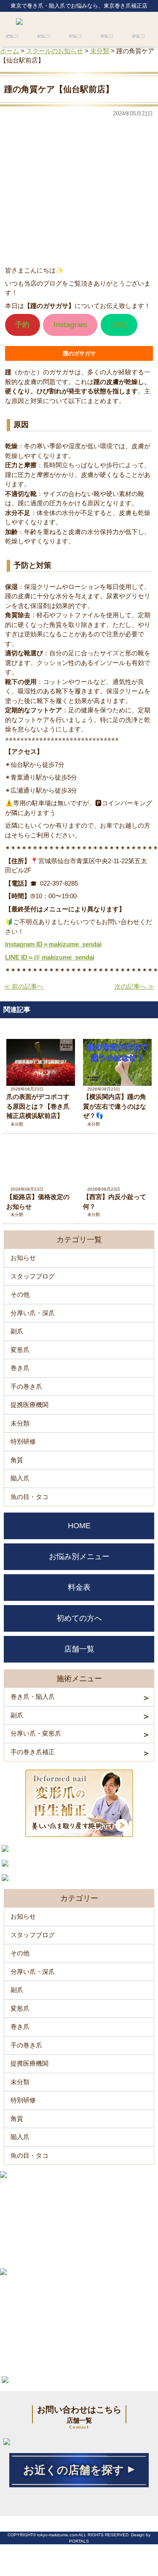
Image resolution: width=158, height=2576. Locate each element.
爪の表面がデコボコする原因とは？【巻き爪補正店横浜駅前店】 (38, 1106)
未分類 (17, 1124)
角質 (17, 1460)
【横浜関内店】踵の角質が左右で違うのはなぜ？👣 (115, 1106)
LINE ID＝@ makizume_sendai (50, 957)
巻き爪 (20, 1368)
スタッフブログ (33, 1276)
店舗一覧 (79, 1649)
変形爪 (20, 1350)
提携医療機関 (29, 1405)
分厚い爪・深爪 (33, 1313)
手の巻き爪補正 (33, 1752)
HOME (79, 1526)
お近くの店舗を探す (74, 2470)
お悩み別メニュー (79, 1557)
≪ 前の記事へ (24, 986)
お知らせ (23, 1258)
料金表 (79, 1587)
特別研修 (23, 1441)
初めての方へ (79, 1618)
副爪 (17, 1331)
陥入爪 (20, 1478)
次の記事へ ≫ (134, 986)
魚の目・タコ (29, 1497)
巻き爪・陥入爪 (33, 1697)
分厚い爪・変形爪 (36, 1733)
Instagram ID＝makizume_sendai (53, 944)
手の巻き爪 (26, 1386)
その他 (20, 1294)
